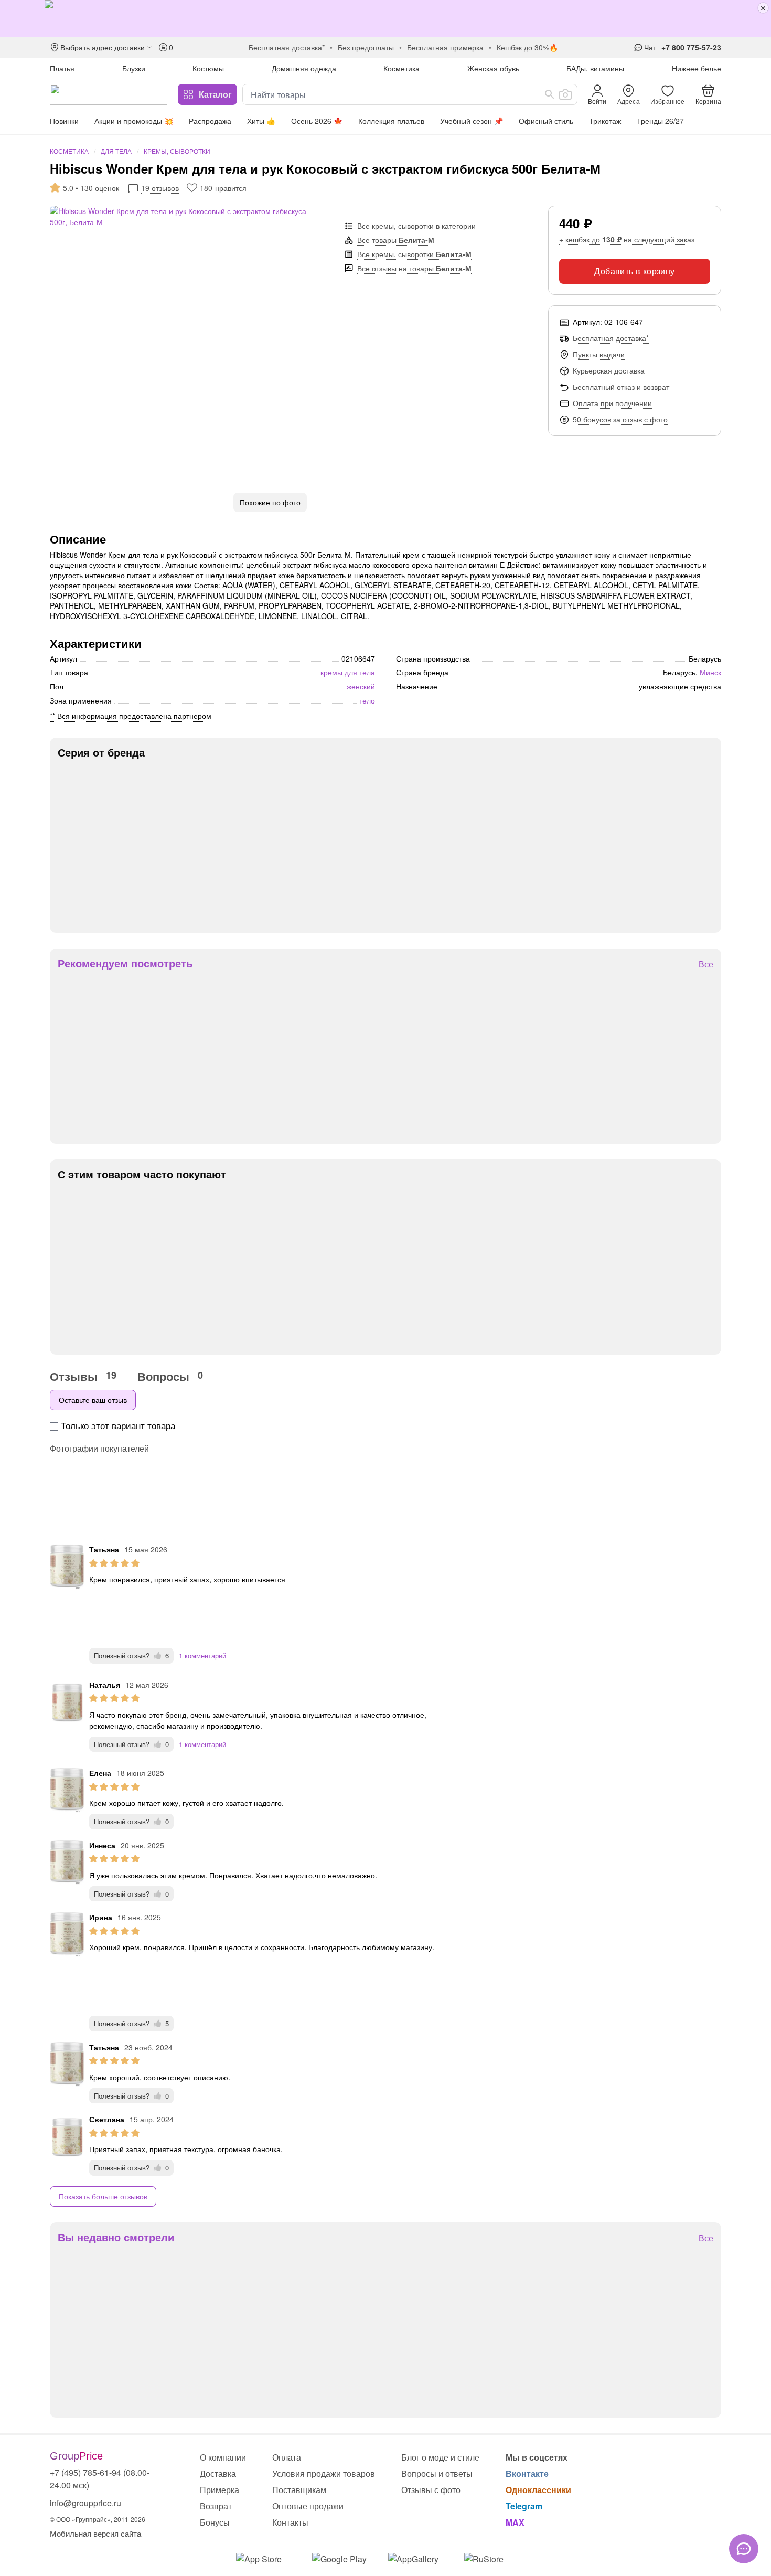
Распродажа (210, 121)
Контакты (290, 2522)
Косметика (401, 68)
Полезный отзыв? (131, 1656)
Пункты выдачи (599, 354)
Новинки (64, 121)
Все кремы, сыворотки (414, 254)
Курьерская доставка (609, 370)
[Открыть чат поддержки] (744, 2549)
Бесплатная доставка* (611, 338)
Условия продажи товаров (324, 2473)
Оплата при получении (612, 403)
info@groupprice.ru (85, 2503)
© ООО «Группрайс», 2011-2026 (98, 2519)
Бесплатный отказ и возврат (621, 387)
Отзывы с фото (431, 2490)
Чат (650, 47)
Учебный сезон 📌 (472, 121)
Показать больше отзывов (103, 2196)
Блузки (134, 68)
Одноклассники (538, 2490)
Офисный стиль (546, 121)
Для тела (116, 151)
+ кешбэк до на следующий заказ (627, 239)
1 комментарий (202, 1656)
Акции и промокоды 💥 (134, 121)
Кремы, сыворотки (177, 151)
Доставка (218, 2473)
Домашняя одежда (304, 68)
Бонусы (215, 2522)
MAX (515, 2522)
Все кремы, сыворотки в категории (416, 226)
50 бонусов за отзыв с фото (620, 419)
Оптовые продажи (308, 2506)
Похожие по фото (270, 502)
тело (367, 700)
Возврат (216, 2506)
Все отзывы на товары (414, 268)
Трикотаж (605, 121)
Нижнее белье (697, 68)
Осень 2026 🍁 (317, 121)
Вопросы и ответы (437, 2473)
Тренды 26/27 (660, 121)
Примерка (219, 2490)
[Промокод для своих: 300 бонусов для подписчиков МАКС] (385, 18)
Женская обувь (493, 68)
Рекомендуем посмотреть (125, 963)
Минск (710, 672)
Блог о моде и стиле (440, 2457)
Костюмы (208, 68)
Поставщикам (299, 2490)
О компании (223, 2457)
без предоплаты (366, 47)
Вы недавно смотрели (116, 2237)
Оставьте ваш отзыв (93, 1400)
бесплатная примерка (445, 47)
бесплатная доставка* (287, 47)
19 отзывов (160, 188)
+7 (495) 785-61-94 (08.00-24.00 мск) (100, 2479)
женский (361, 686)
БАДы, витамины (595, 68)
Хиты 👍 (261, 121)
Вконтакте (527, 2473)
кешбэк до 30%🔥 (527, 47)
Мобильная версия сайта (95, 2533)
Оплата (287, 2457)
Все (706, 965)
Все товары (396, 240)
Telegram (524, 2506)
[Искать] (550, 94)
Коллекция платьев (391, 121)
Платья (62, 68)
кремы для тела (348, 672)
